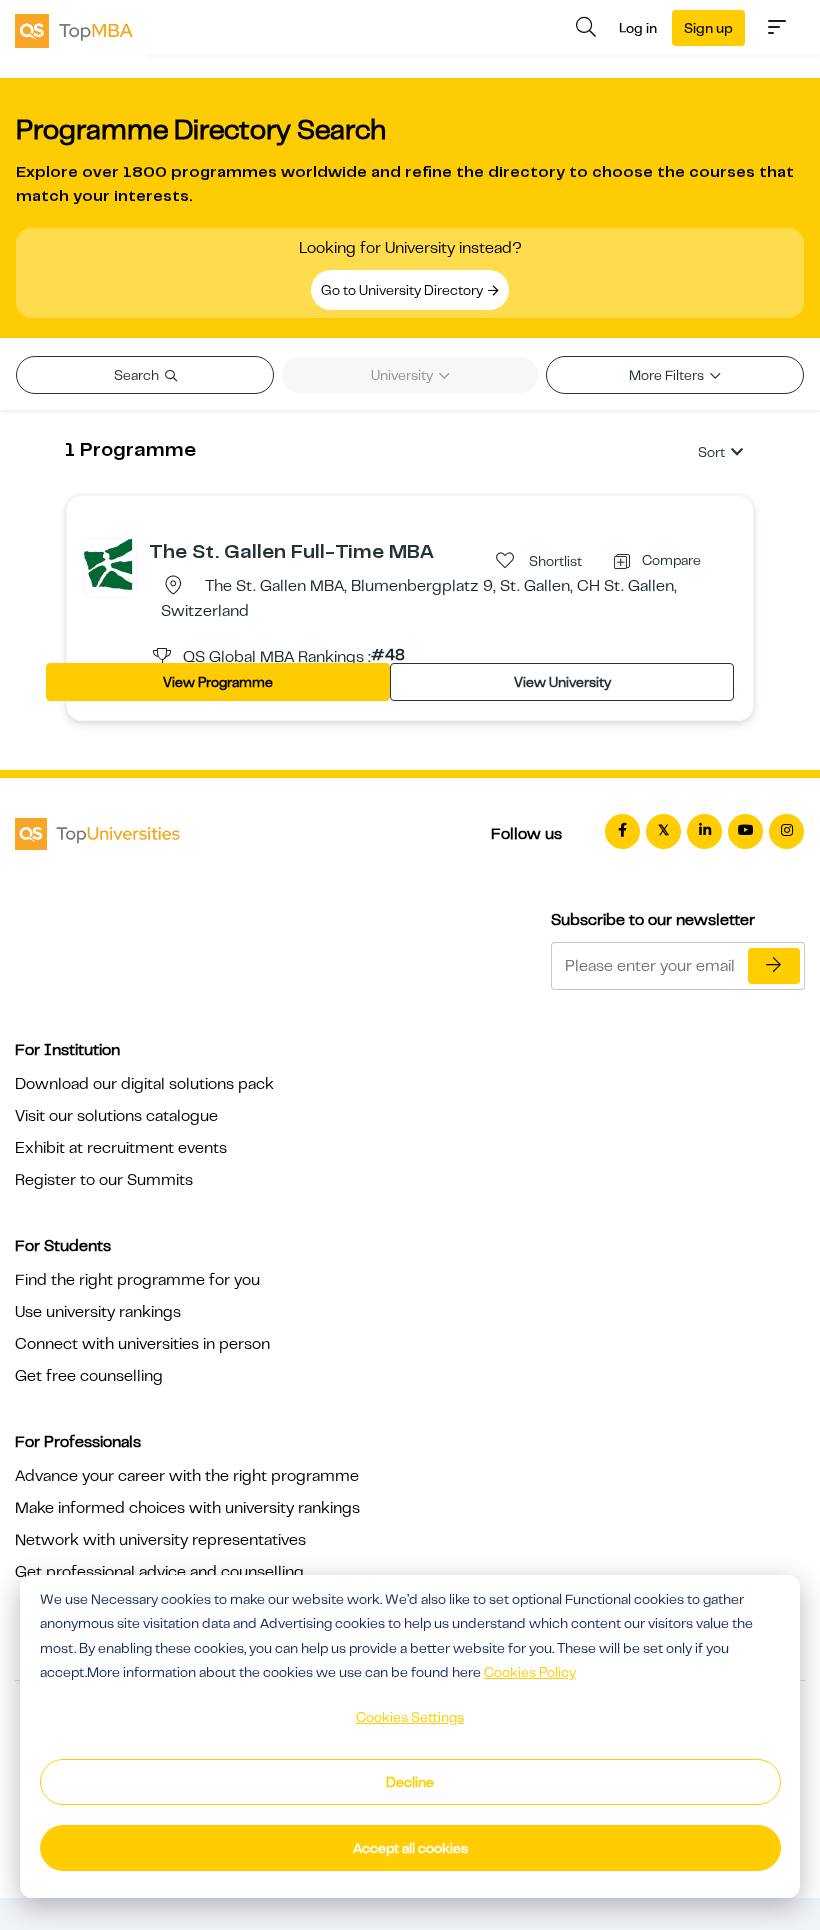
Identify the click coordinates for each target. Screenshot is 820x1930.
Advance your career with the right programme (187, 1476)
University (403, 375)
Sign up (708, 28)
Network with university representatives (160, 1540)
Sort (711, 452)
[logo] (74, 29)
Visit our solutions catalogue (116, 1116)
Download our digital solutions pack (144, 1084)
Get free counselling (89, 1376)
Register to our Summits (104, 1180)
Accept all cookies (410, 1848)
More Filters (668, 375)
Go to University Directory (403, 290)
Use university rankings (98, 1312)
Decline (410, 1782)
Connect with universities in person (142, 1344)
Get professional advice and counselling (159, 1572)
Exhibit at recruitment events (121, 1148)
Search (138, 375)
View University (562, 682)
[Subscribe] (774, 966)
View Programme (218, 682)
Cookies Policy (530, 1672)
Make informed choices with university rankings (187, 1508)
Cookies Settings (410, 1717)
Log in (638, 28)
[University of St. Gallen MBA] (110, 564)
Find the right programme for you (137, 1280)
